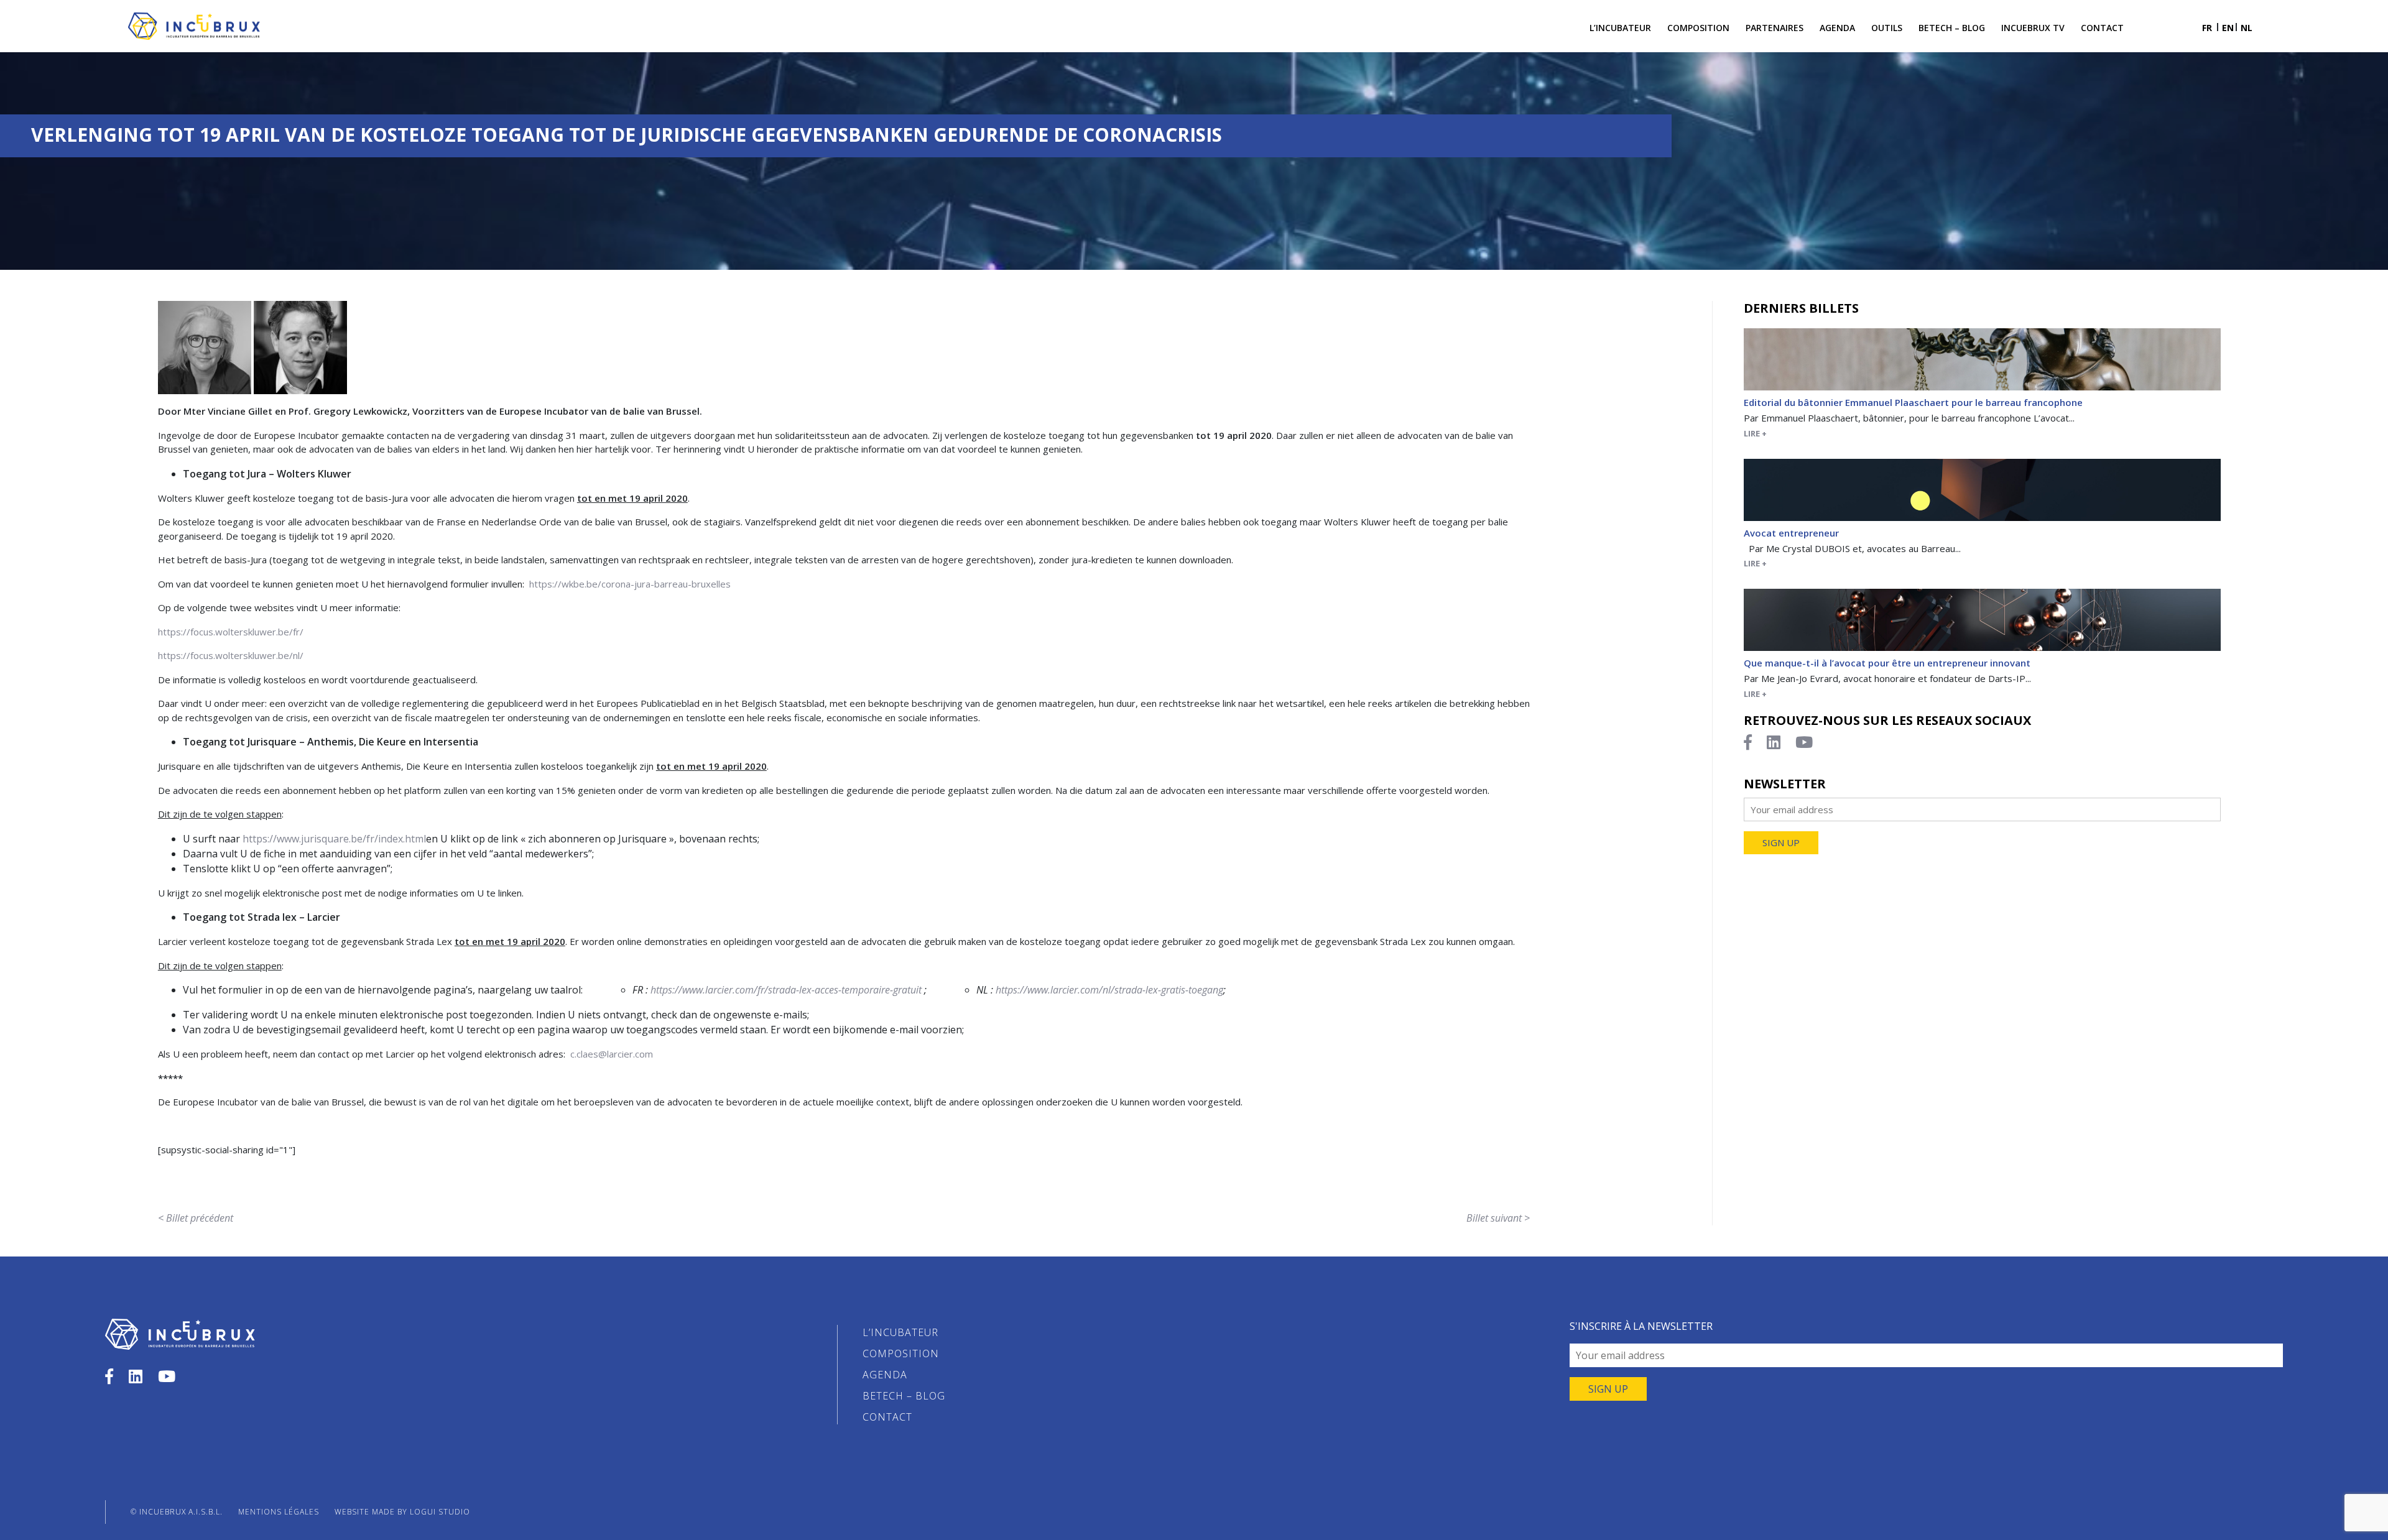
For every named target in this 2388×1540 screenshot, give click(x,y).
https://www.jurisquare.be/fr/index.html (334, 839)
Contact (2102, 28)
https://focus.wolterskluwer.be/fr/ (231, 632)
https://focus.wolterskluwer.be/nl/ (231, 655)
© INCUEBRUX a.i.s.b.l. (177, 1512)
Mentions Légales (279, 1512)
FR (2207, 28)
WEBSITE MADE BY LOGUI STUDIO (402, 1512)
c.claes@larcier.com (612, 1054)
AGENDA (885, 1375)
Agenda (1837, 28)
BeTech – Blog (1952, 28)
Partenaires (1775, 28)
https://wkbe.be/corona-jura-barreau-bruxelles (630, 584)
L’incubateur (1620, 28)
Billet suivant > (1498, 1218)
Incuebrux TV (2033, 28)
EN (2228, 28)
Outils (1887, 28)
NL (2247, 28)
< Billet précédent (196, 1218)
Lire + (1755, 433)
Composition (1698, 28)
